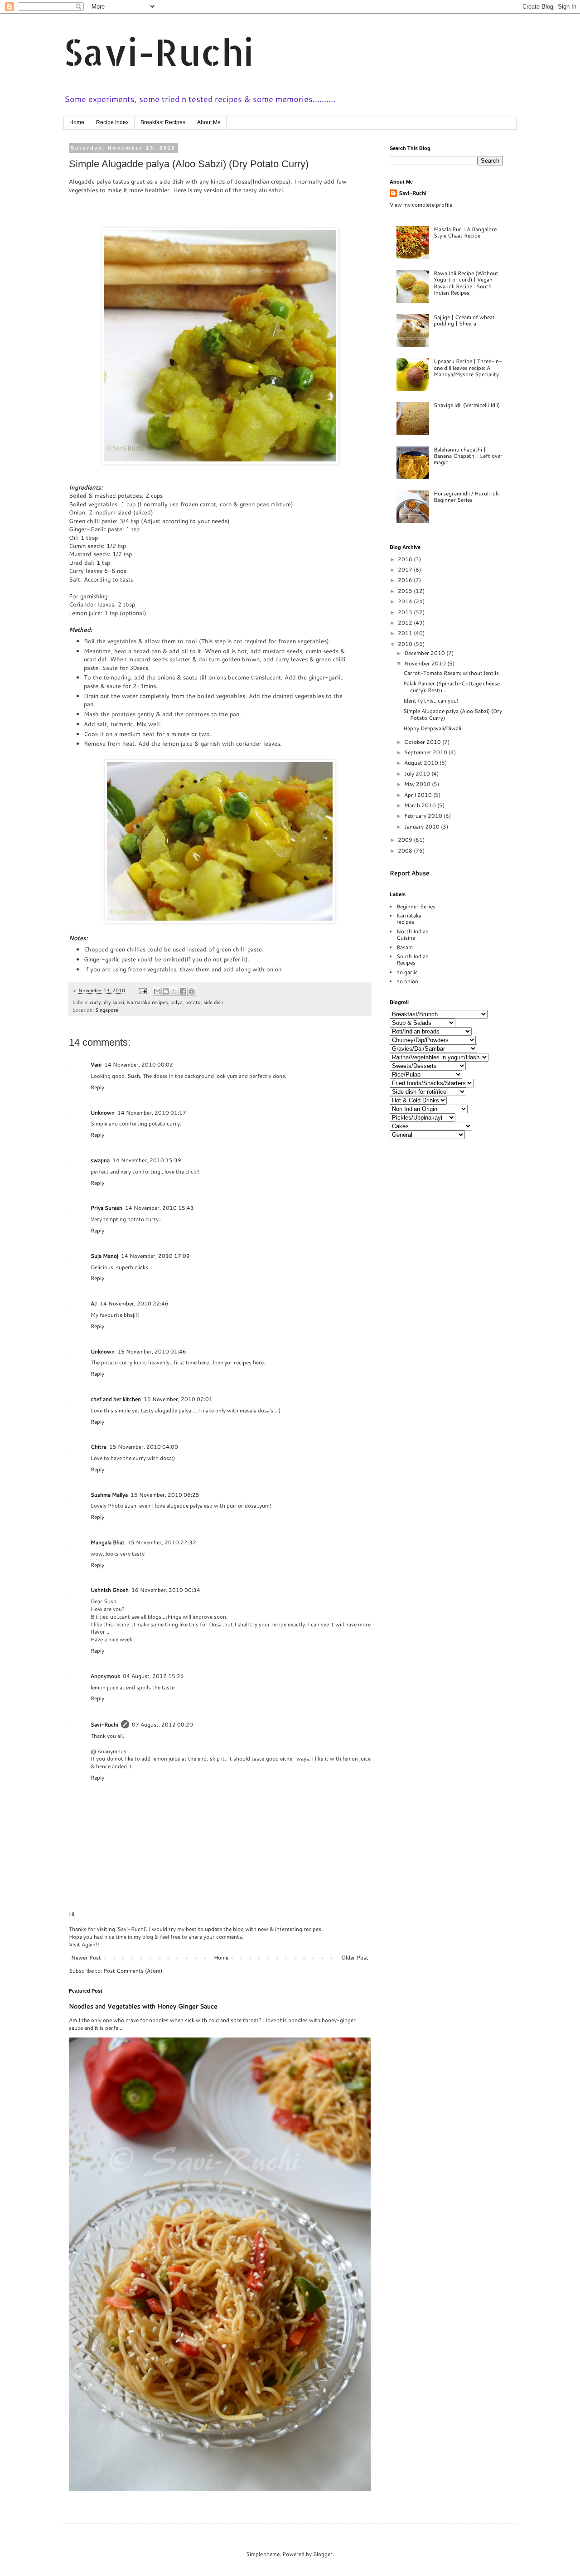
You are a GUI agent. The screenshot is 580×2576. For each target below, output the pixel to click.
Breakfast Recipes (163, 122)
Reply (97, 1087)
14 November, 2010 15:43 (159, 1208)
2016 (406, 580)
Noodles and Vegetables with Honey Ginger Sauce (143, 2006)
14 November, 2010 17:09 (155, 1256)
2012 (406, 623)
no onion (407, 981)
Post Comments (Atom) (133, 1971)
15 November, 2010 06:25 (165, 1495)
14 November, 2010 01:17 (152, 1113)
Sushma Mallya (109, 1495)
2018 (406, 559)
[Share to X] (174, 991)
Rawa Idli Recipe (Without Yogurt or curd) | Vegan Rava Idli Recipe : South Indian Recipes (466, 283)
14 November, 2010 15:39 (147, 1160)
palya (176, 1002)
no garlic (407, 972)
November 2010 (426, 663)
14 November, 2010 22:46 (134, 1303)
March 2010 (421, 805)
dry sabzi (114, 1002)
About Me (209, 122)
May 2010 (418, 784)
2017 (406, 570)
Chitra (99, 1447)
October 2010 (423, 742)
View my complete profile (421, 205)
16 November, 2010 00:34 (166, 1590)
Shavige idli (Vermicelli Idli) (467, 405)
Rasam (405, 947)
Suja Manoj (104, 1256)
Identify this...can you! (431, 701)
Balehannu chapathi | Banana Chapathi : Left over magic (468, 456)
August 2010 (422, 763)
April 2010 (419, 795)
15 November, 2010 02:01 (178, 1399)
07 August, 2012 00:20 (162, 1725)
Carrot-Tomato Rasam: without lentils (451, 673)
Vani (96, 1065)
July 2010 (418, 774)
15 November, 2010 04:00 (144, 1447)
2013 (406, 612)
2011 (406, 633)
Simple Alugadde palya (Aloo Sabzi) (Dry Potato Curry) (453, 714)
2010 (406, 644)
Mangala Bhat (108, 1542)
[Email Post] (142, 990)
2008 (406, 851)
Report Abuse (410, 873)
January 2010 (423, 827)
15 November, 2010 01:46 (152, 1351)
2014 (406, 601)
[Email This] (157, 991)
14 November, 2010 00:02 (139, 1065)
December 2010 (425, 653)
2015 (406, 591)
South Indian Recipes (413, 959)
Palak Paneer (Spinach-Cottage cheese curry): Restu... (452, 686)
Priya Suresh (106, 1208)
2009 (406, 840)
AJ (94, 1303)
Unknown (103, 1113)
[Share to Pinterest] (192, 991)
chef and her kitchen (116, 1399)
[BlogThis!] (166, 991)
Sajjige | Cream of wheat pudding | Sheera (464, 320)
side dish (213, 1002)
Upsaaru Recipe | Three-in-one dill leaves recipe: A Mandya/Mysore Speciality (468, 368)
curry (95, 1002)
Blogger (323, 2554)
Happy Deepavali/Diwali (432, 728)
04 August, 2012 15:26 (153, 1676)
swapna (100, 1160)
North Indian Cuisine (413, 934)
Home (77, 122)
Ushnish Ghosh (110, 1590)
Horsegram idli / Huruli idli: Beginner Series (467, 497)
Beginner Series (416, 906)
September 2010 (426, 752)
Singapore (107, 1010)
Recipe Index (112, 122)
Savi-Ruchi (159, 51)
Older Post (355, 1957)
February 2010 (424, 816)
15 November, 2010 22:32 (162, 1542)
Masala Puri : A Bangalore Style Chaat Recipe (465, 232)
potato (193, 1002)
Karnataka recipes (147, 1002)
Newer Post (86, 1957)
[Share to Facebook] (183, 991)
